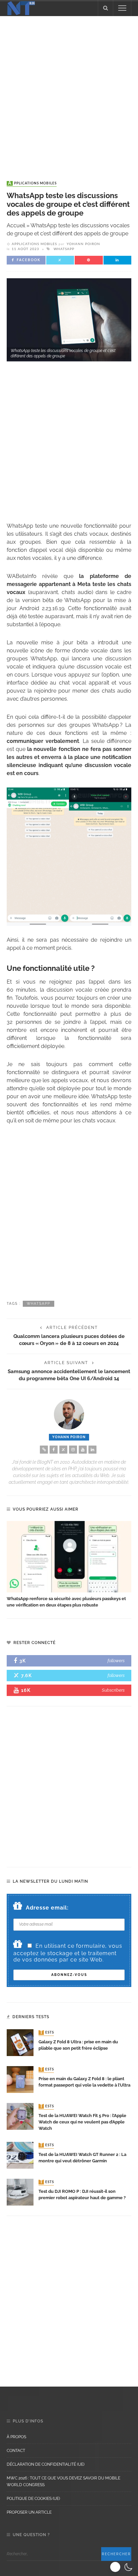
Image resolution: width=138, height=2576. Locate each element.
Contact (16, 2451)
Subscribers (113, 1690)
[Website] (44, 1450)
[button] (122, 2567)
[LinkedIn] (92, 1450)
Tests (47, 2033)
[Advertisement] (69, 92)
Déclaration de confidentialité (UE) (46, 2464)
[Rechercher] (106, 8)
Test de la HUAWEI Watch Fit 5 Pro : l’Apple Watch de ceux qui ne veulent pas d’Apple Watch (82, 2122)
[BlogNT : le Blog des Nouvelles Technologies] (21, 8)
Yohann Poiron (83, 244)
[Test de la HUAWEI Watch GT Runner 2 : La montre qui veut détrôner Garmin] (20, 2155)
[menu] (122, 8)
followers (116, 1661)
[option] (69, 1565)
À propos (16, 2437)
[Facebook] (54, 1450)
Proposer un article (29, 2512)
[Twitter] (63, 1450)
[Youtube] (83, 1450)
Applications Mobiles (32, 183)
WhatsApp (64, 249)
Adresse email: (47, 1908)
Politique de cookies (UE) (33, 2499)
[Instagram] (73, 1450)
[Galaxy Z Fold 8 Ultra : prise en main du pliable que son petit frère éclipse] (20, 2042)
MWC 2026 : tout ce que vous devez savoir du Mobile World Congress (63, 2481)
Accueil (16, 225)
